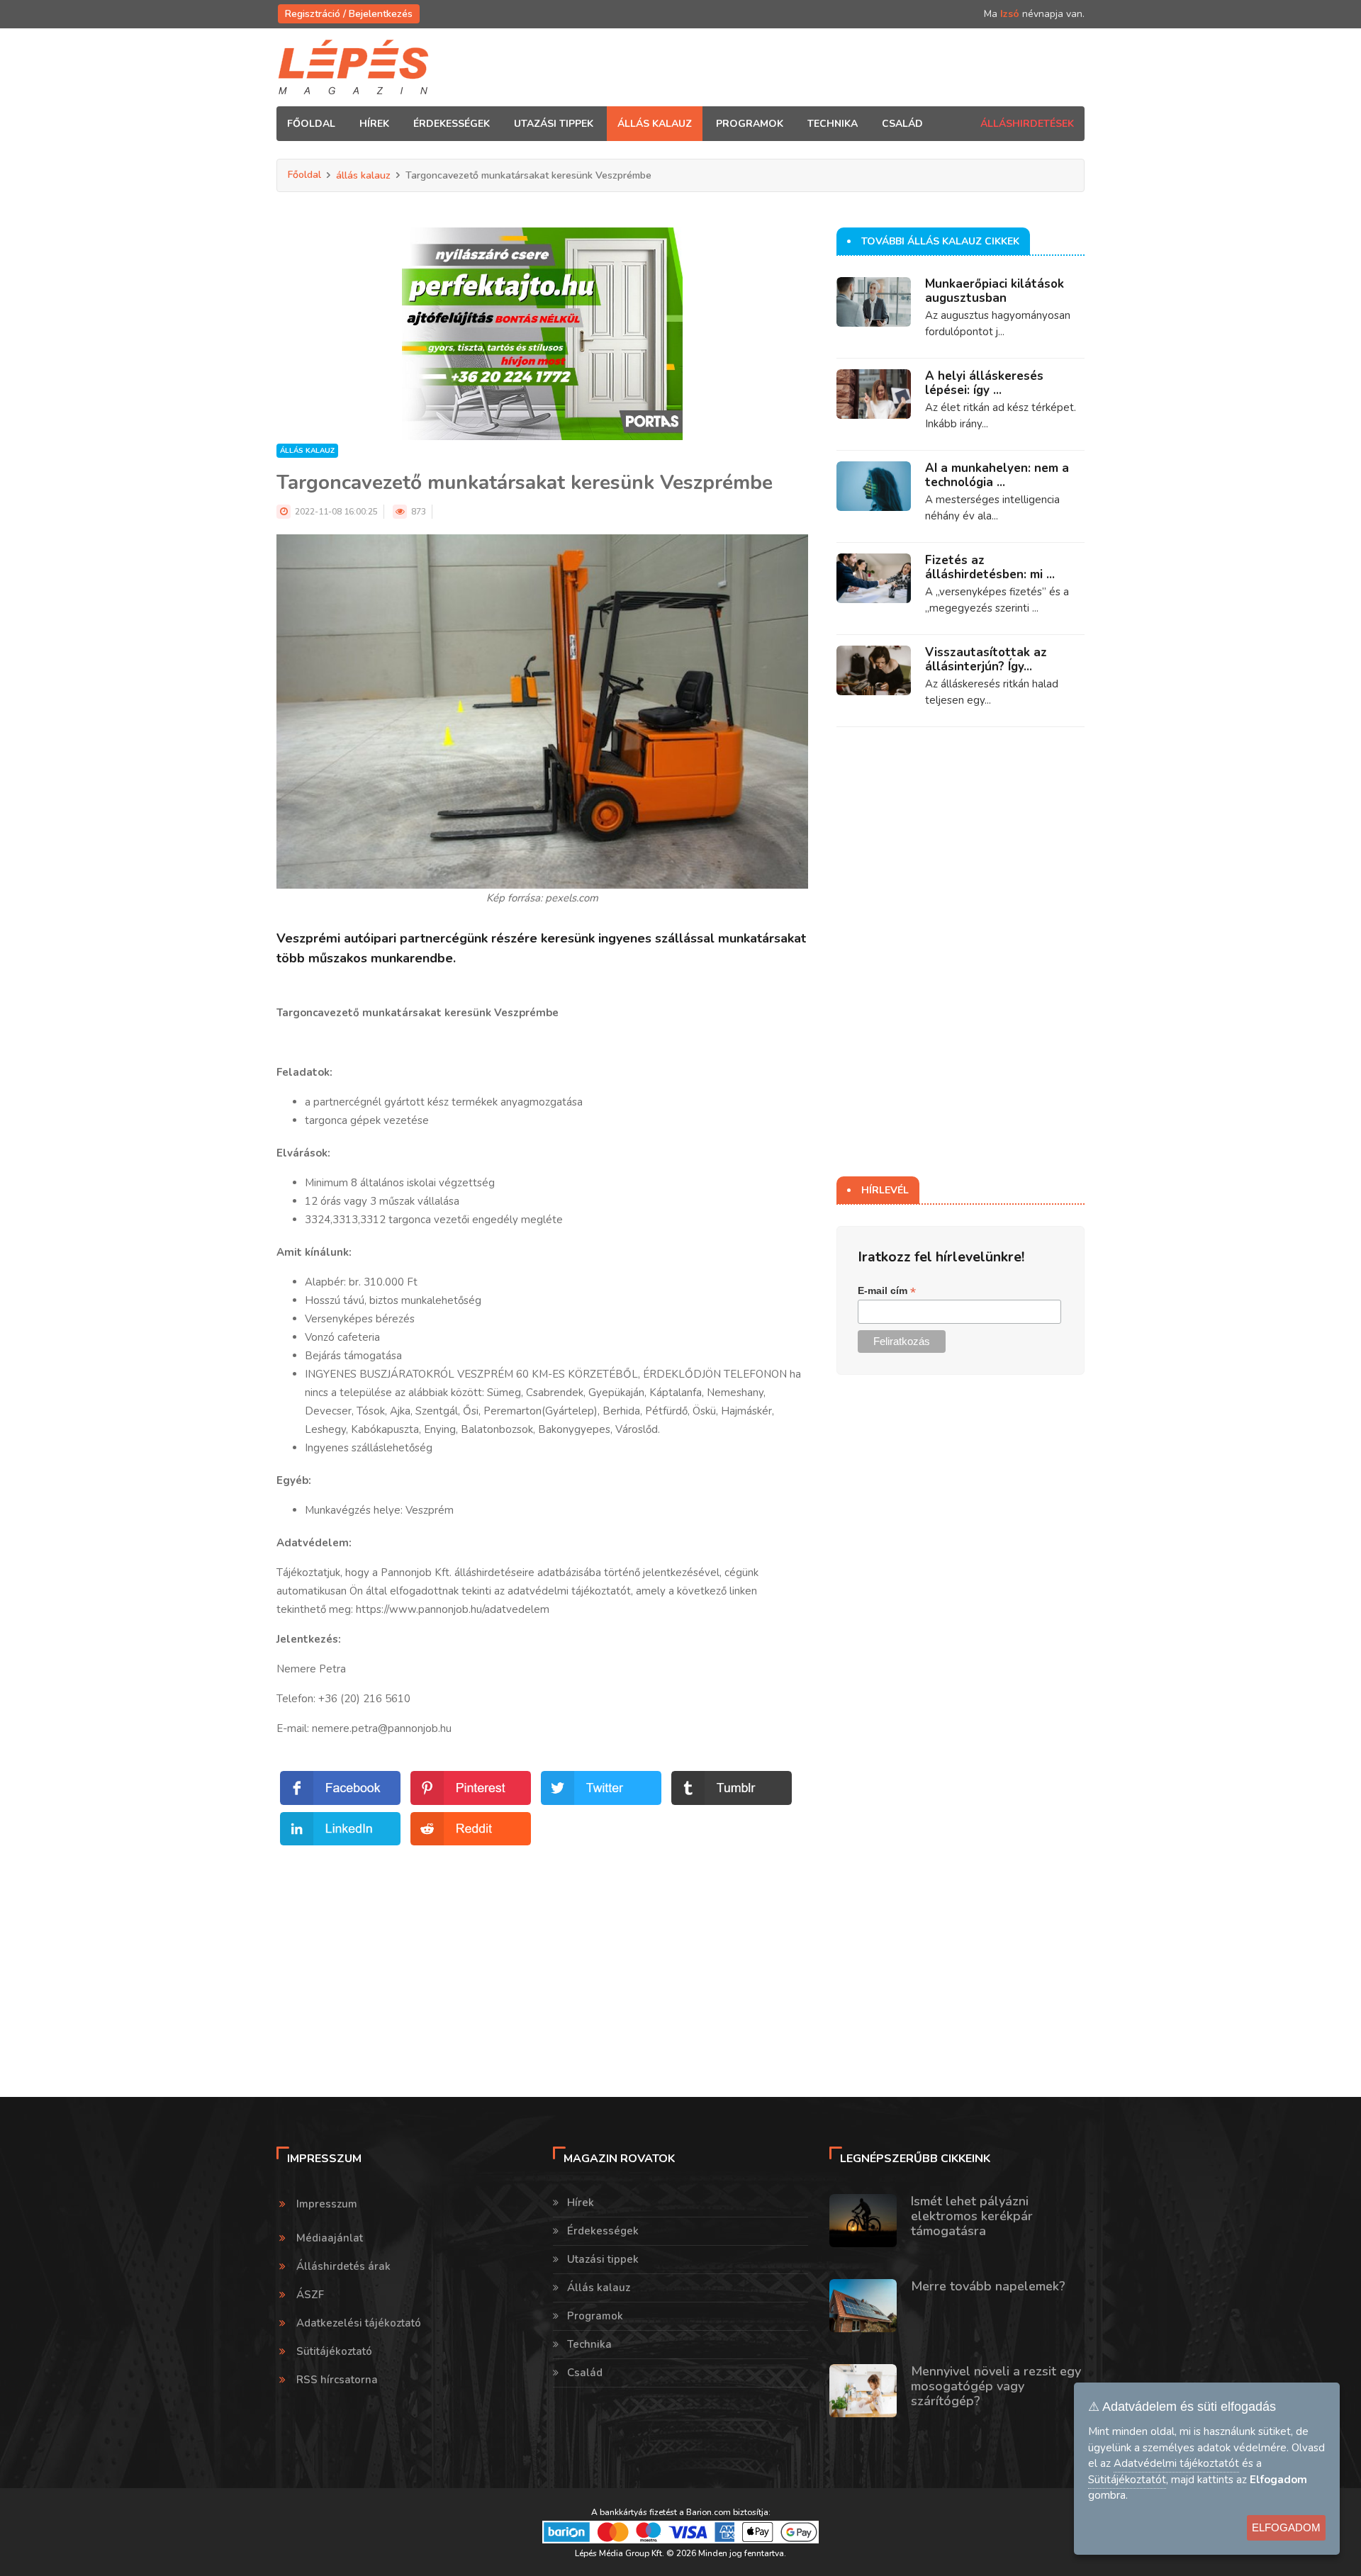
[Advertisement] (542, 1948)
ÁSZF (310, 2295)
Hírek (581, 2203)
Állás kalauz (599, 2288)
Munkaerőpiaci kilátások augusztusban (995, 291)
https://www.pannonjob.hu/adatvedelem (453, 1609)
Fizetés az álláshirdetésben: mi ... (990, 567)
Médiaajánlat (330, 2238)
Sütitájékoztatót (1127, 2480)
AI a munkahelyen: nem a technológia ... (997, 475)
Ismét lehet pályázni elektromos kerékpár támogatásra (972, 2216)
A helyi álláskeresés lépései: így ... (984, 383)
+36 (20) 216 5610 (364, 1699)
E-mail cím (887, 1291)
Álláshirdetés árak (343, 2266)
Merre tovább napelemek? (988, 2286)
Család (585, 2373)
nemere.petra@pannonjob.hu (382, 1728)
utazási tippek (554, 124)
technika (833, 124)
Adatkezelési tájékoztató (359, 2323)
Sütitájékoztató (334, 2351)
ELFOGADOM (1286, 2527)
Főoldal (311, 124)
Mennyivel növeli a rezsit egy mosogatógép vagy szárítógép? (996, 2386)
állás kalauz (655, 124)
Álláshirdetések (1027, 124)
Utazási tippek (603, 2259)
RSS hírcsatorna (337, 2380)
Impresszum (327, 2204)
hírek (374, 124)
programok (750, 124)
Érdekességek (603, 2231)
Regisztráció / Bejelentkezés (349, 14)
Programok (595, 2316)
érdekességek (452, 124)
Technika (589, 2344)
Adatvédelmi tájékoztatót (1176, 2463)
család (902, 124)
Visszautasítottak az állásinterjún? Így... (986, 659)
